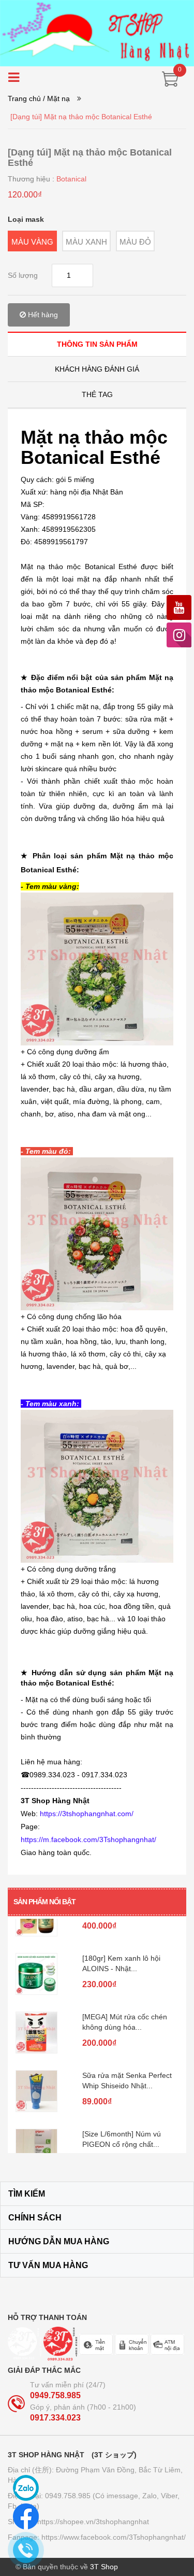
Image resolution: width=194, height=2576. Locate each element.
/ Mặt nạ (56, 98)
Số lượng (23, 275)
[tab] (97, 344)
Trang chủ (24, 98)
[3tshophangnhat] (97, 33)
